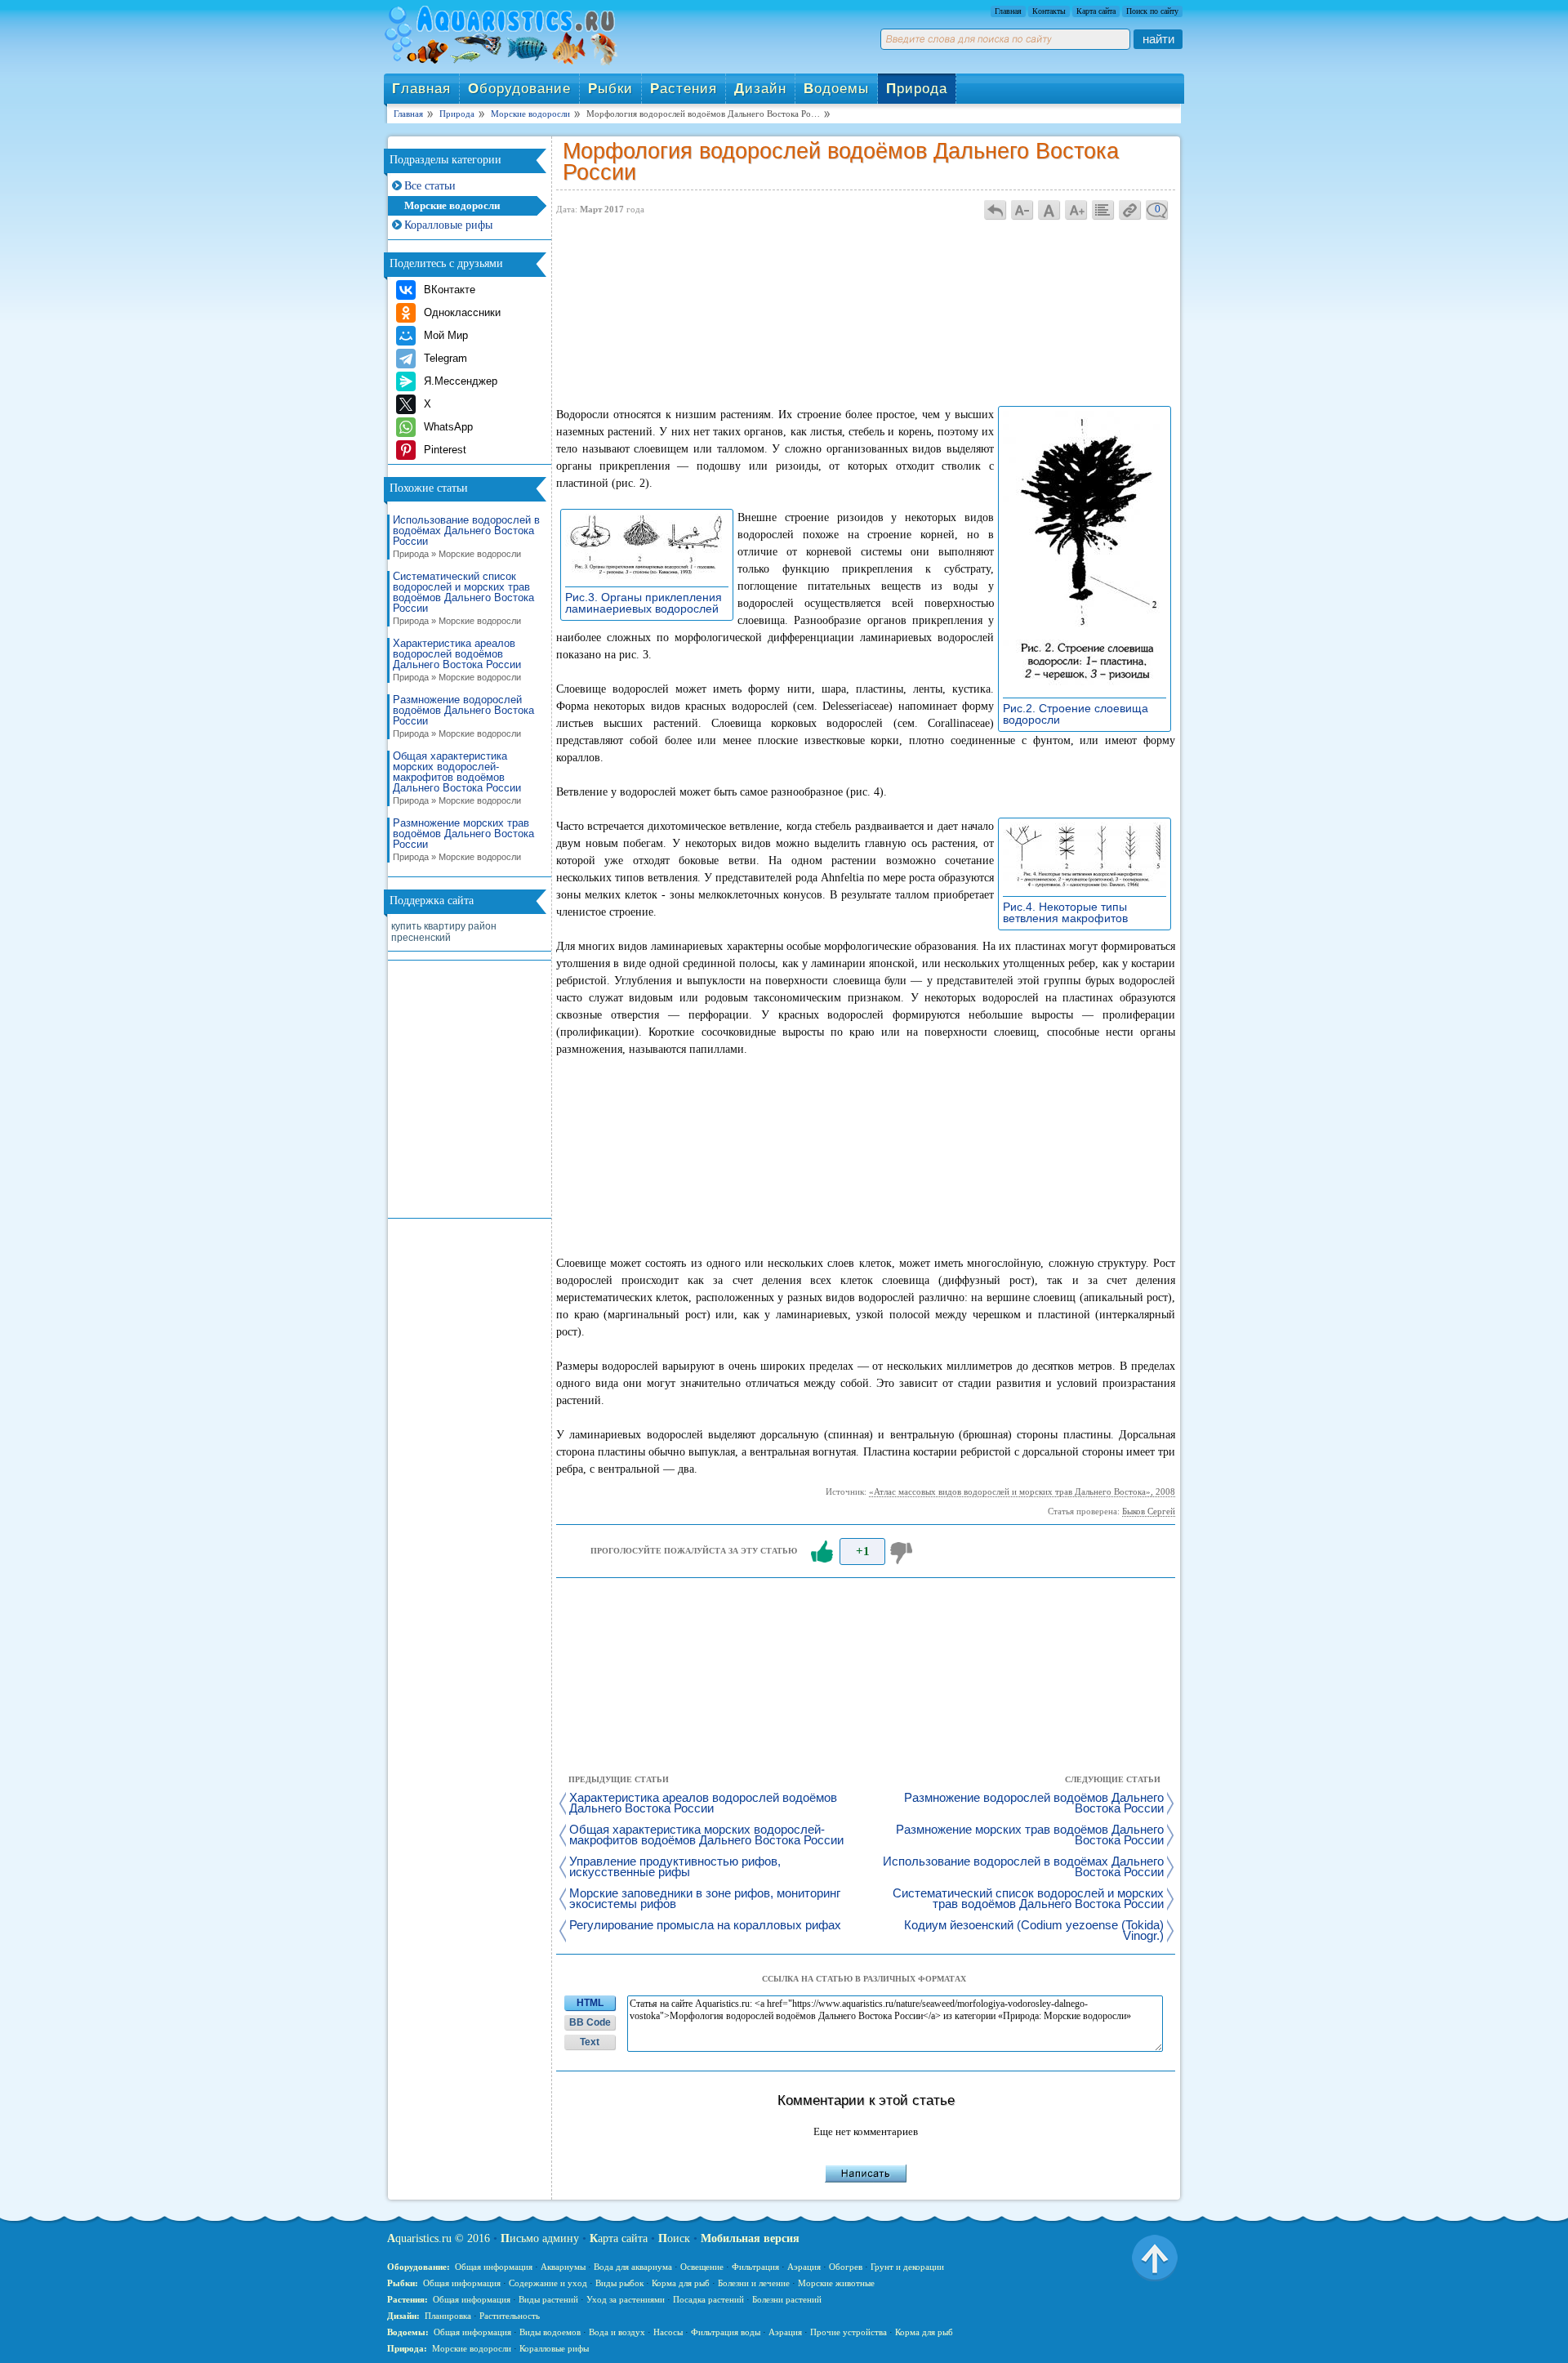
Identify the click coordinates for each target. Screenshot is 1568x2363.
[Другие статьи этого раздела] (1103, 210)
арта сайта (619, 2238)
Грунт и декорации (907, 2267)
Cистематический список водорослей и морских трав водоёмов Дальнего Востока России (463, 598)
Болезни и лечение (754, 2283)
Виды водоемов (550, 2332)
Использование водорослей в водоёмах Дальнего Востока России (466, 537)
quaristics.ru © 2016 (439, 2238)
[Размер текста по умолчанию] (1049, 210)
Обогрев (846, 2267)
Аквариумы (563, 2267)
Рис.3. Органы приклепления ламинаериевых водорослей (646, 603)
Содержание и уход (548, 2283)
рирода (917, 89)
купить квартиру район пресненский (444, 932)
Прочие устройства (849, 2332)
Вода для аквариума (633, 2267)
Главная (1008, 11)
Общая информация (494, 2267)
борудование (519, 89)
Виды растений (548, 2299)
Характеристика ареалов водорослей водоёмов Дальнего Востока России (457, 660)
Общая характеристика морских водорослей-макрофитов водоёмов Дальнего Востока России (457, 778)
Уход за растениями (626, 2299)
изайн (760, 89)
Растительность (510, 2316)
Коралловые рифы (448, 225)
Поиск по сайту (1152, 11)
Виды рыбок (619, 2283)
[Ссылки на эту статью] (1130, 210)
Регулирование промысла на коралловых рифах (705, 1926)
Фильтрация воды (726, 2332)
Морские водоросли (452, 205)
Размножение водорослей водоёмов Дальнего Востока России (463, 716)
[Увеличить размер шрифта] (1076, 210)
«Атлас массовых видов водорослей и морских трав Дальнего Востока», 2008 (1022, 1491)
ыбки (610, 89)
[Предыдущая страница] (996, 210)
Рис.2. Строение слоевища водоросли (1076, 714)
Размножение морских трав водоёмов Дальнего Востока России (463, 840)
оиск (674, 2238)
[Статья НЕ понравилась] (903, 1552)
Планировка (448, 2316)
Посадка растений (708, 2299)
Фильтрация (755, 2267)
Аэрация (804, 2267)
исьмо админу (540, 2238)
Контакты (1049, 11)
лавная (421, 89)
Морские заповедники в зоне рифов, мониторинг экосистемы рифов (705, 1899)
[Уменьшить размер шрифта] (1022, 210)
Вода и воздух (617, 2332)
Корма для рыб (681, 2283)
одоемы (836, 89)
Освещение (702, 2267)
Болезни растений (787, 2299)
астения (684, 89)
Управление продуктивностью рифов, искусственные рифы (675, 1867)
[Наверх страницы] (1155, 2257)
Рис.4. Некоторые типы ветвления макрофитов (1070, 912)
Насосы (668, 2332)
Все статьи (430, 186)
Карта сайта (1096, 11)
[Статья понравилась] (822, 1552)
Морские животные (836, 2283)
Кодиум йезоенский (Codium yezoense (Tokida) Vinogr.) (1034, 1931)
